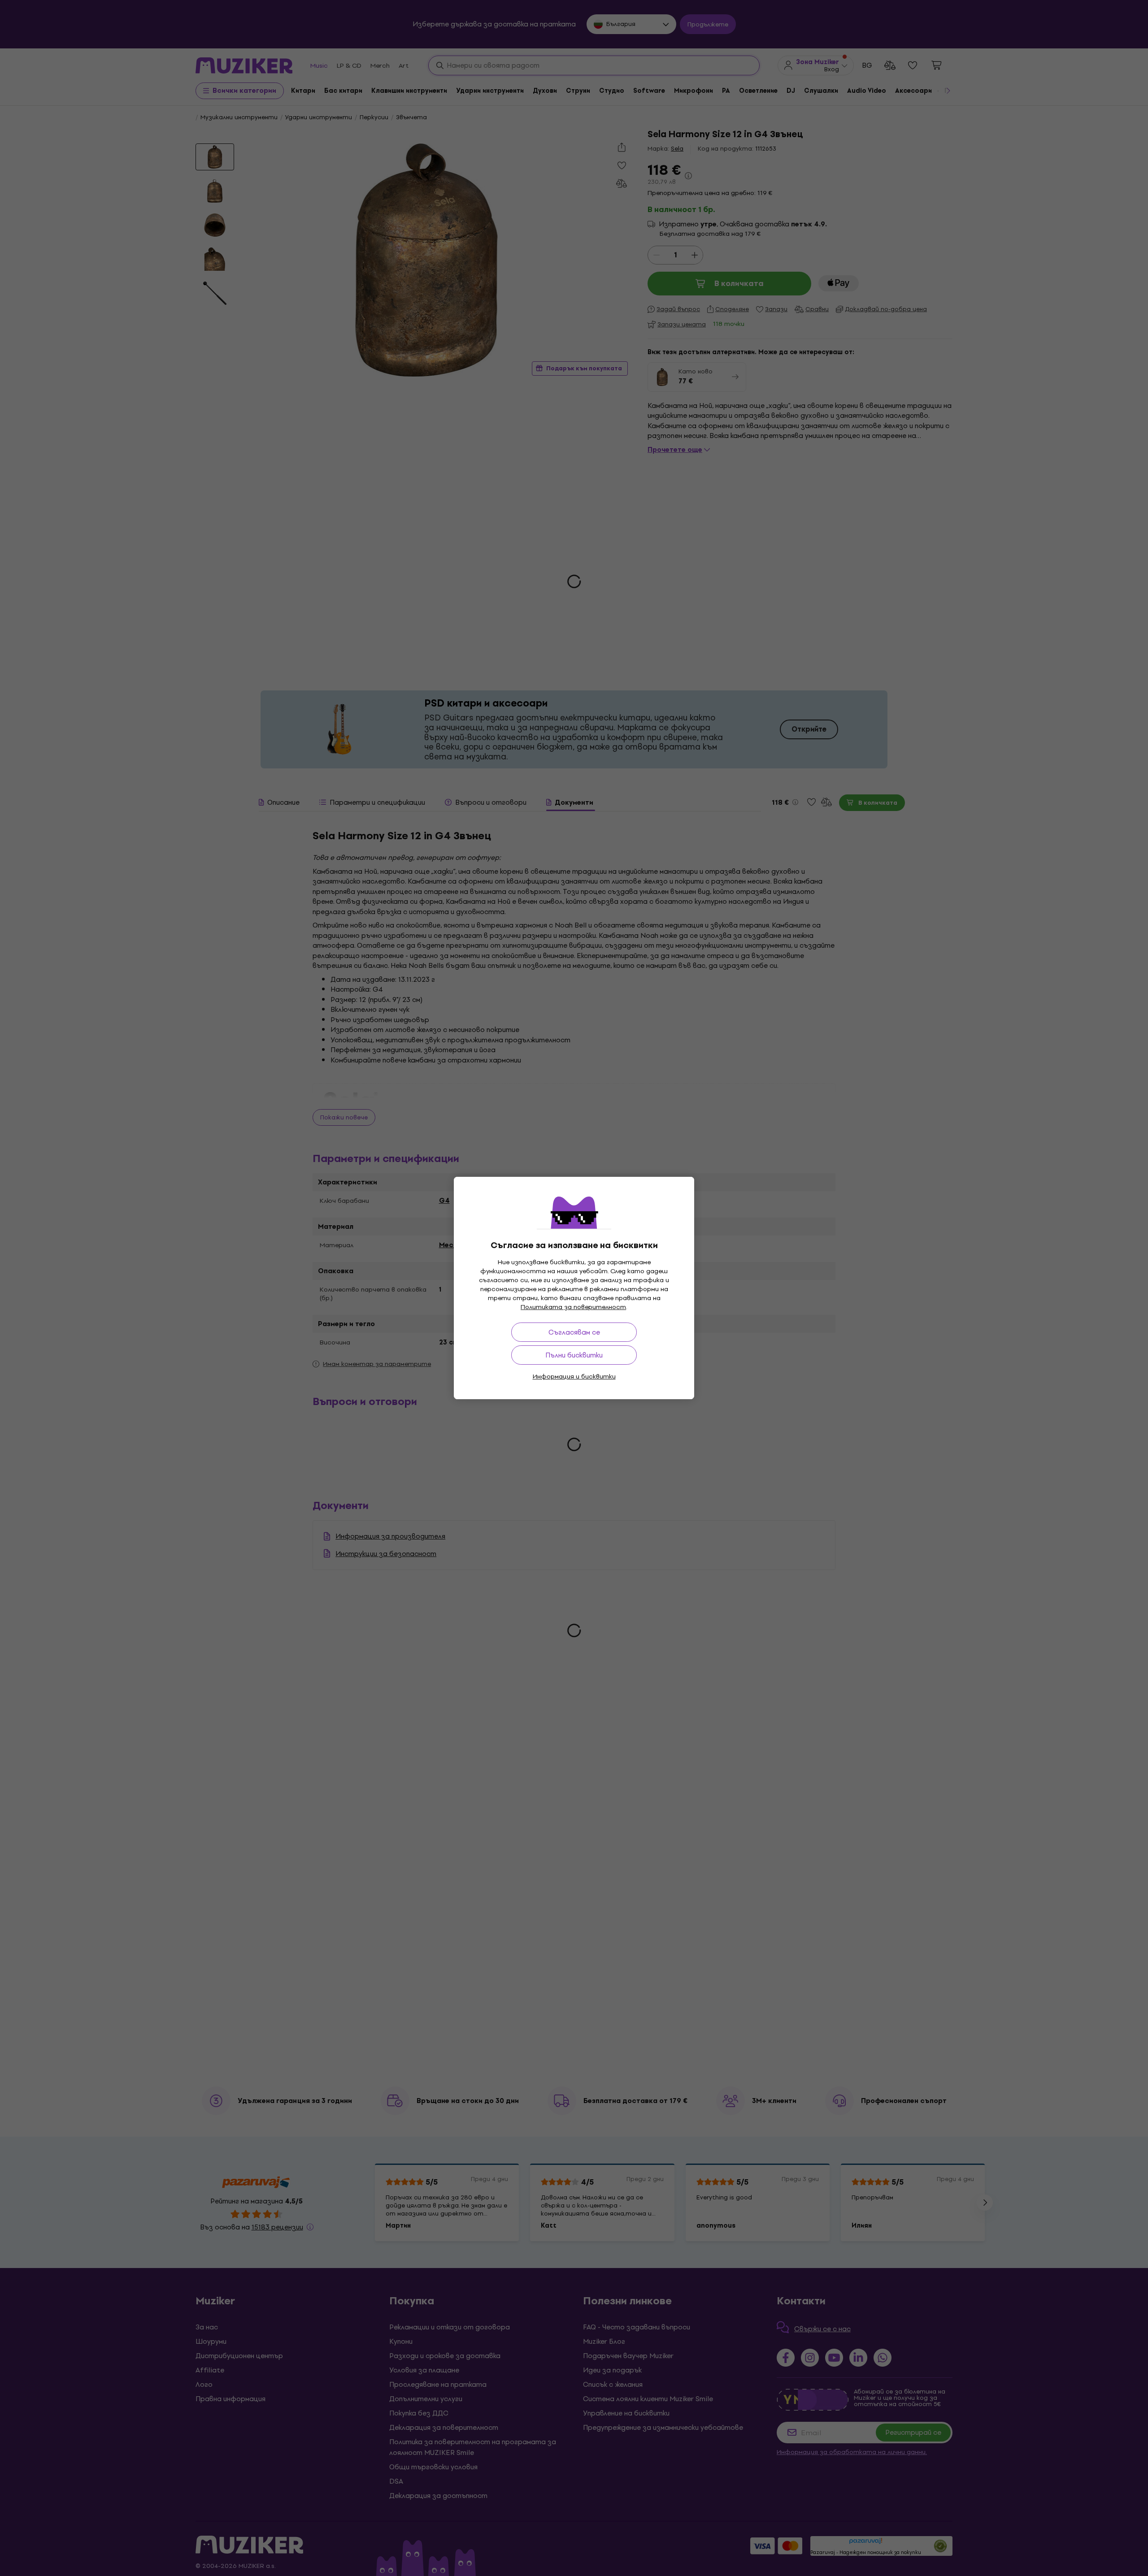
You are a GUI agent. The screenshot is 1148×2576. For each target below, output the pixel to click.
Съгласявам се (574, 1332)
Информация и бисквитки (574, 1377)
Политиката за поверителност (573, 1307)
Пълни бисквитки (574, 1355)
